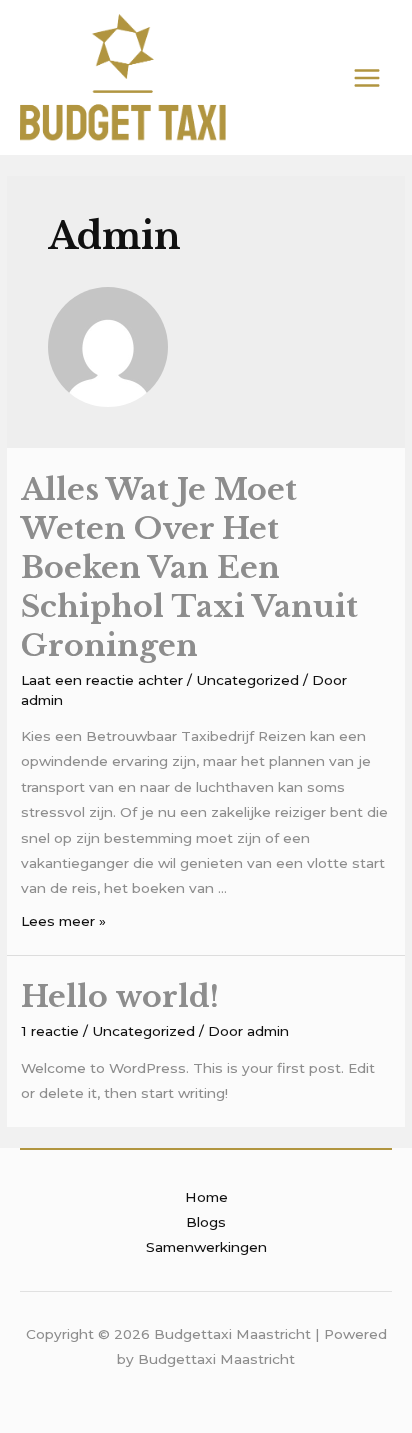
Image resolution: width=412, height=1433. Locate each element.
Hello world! (120, 996)
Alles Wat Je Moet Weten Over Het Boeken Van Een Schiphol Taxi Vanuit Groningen (189, 567)
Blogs (206, 1222)
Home (206, 1197)
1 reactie (50, 1031)
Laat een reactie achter (102, 680)
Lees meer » (63, 921)
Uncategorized (247, 680)
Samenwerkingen (206, 1247)
